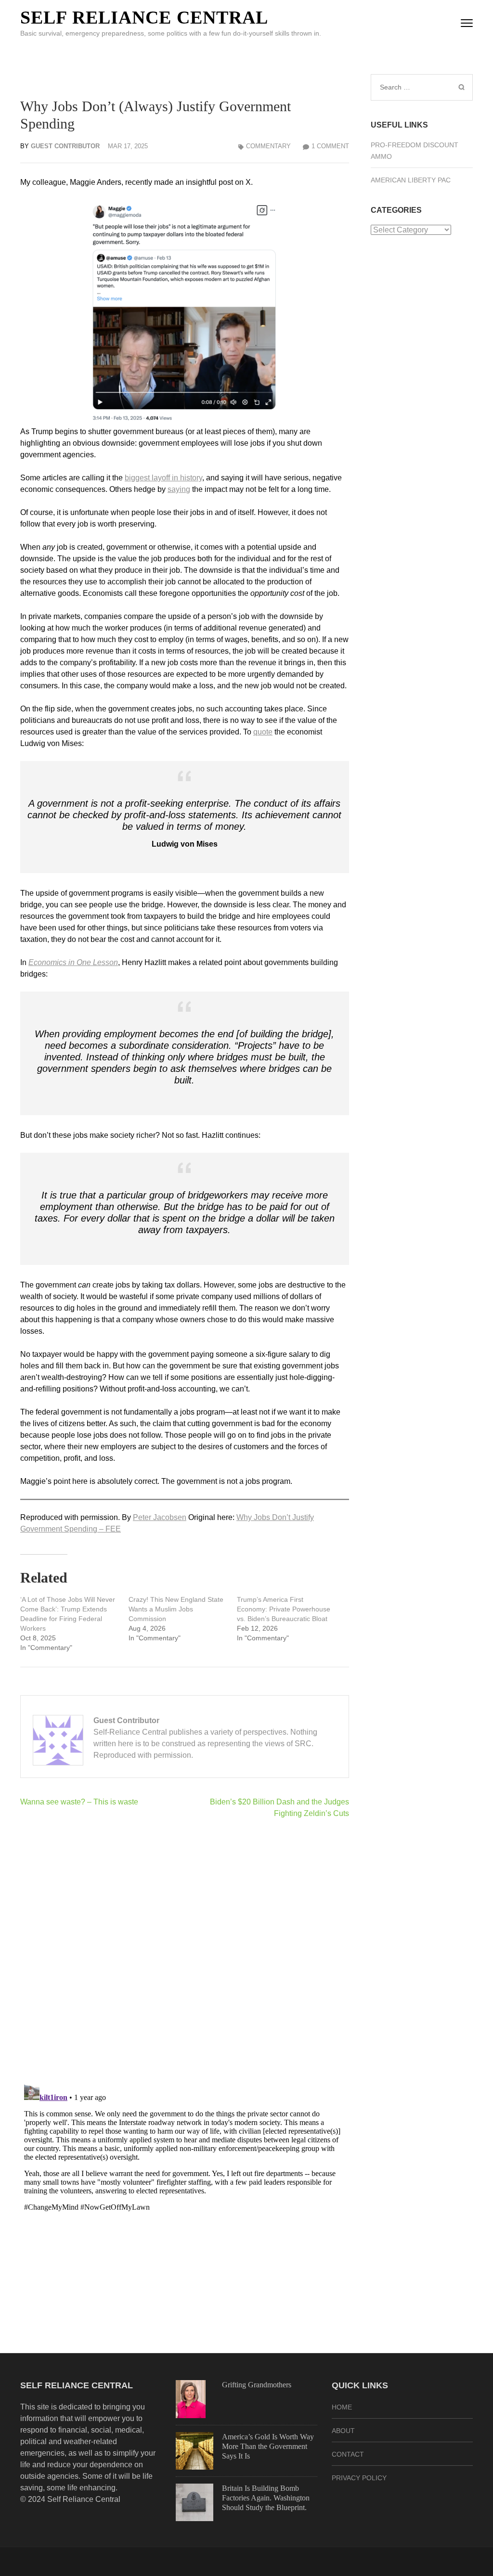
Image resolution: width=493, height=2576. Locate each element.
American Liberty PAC (411, 180)
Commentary (268, 146)
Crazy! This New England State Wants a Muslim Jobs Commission (176, 1609)
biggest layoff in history (163, 478)
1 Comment (330, 146)
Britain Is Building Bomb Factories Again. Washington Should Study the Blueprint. (266, 2498)
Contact (348, 2454)
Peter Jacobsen (160, 1517)
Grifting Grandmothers (257, 2385)
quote (263, 732)
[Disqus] (185, 1951)
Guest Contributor (65, 146)
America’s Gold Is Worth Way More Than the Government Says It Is (268, 2446)
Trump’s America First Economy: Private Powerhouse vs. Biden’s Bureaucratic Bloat (284, 1609)
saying (179, 489)
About (343, 2431)
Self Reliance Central (144, 17)
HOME (342, 2407)
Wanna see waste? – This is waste (79, 1802)
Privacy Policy (359, 2478)
